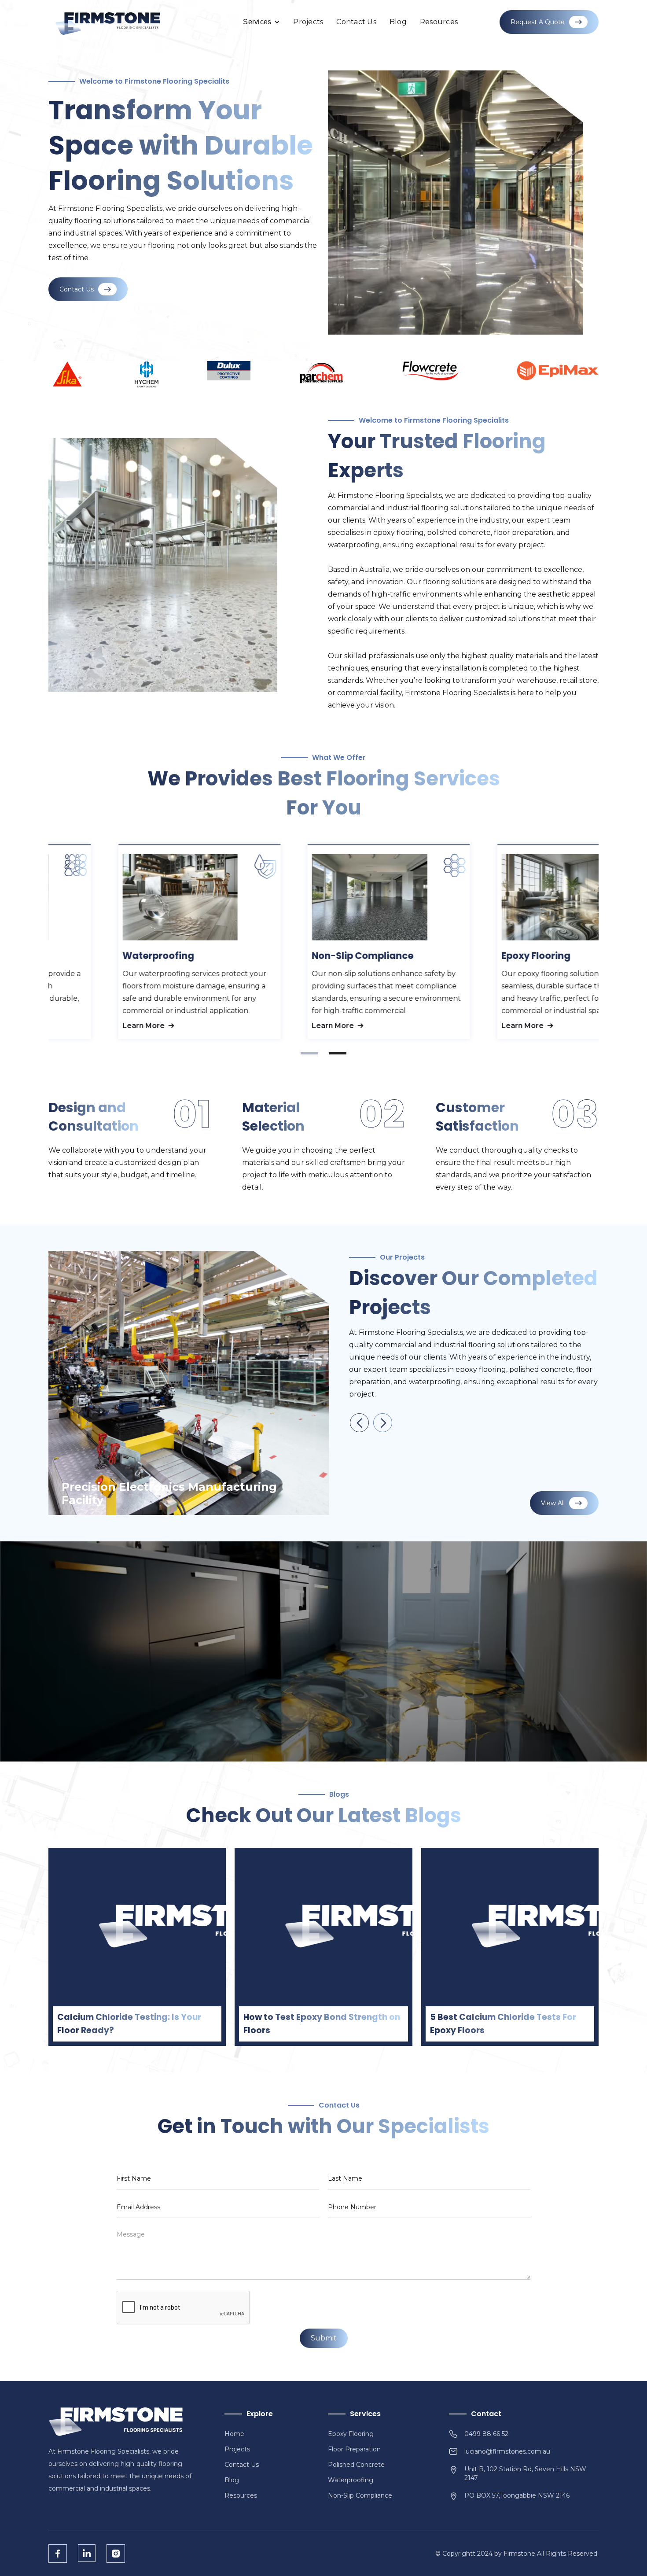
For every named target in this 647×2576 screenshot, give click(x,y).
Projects (308, 22)
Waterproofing (351, 2480)
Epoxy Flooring (351, 2434)
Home (234, 2434)
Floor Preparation (354, 2449)
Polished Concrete (356, 2465)
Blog (398, 22)
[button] (261, 22)
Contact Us (356, 22)
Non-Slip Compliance (360, 2495)
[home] (108, 22)
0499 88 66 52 (486, 2434)
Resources (439, 22)
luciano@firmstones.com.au (507, 2451)
